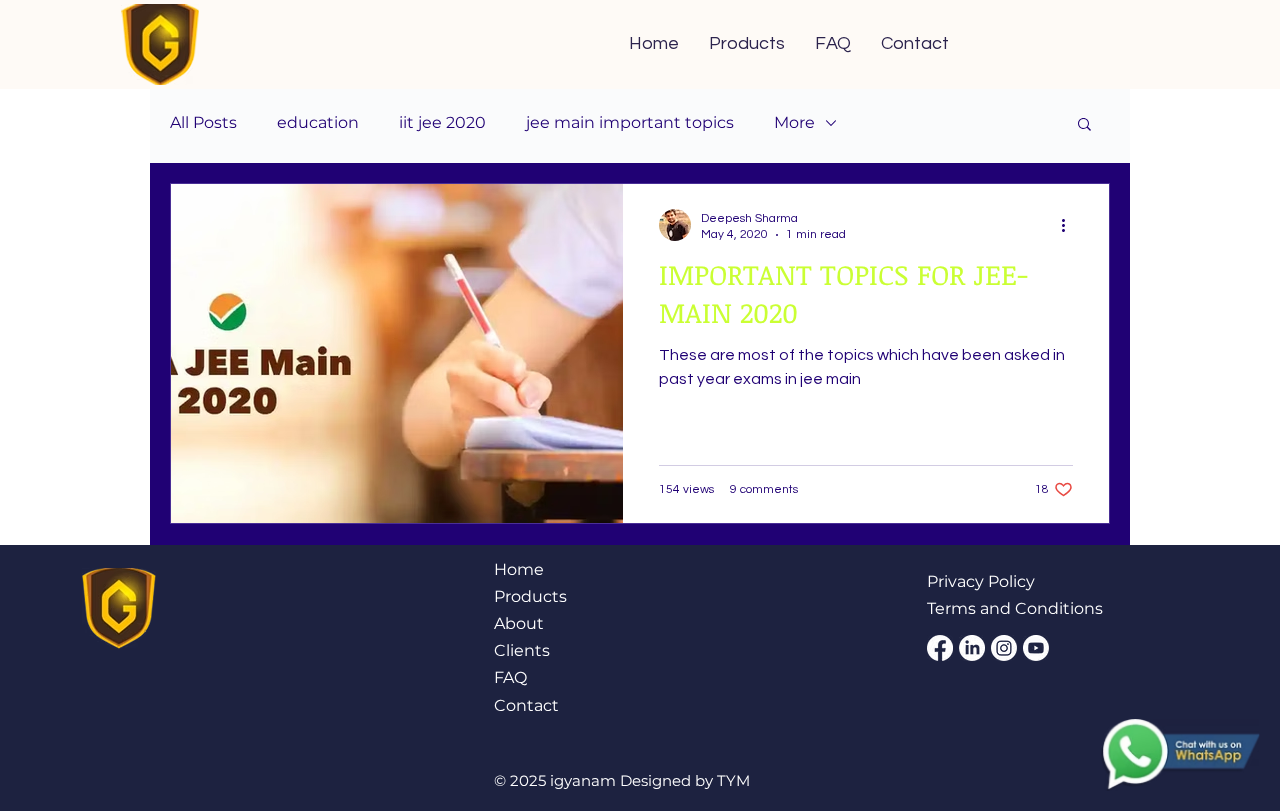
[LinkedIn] (972, 648)
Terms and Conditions (1015, 608)
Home (519, 569)
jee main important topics (630, 122)
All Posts (203, 122)
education (318, 122)
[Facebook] (940, 648)
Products (530, 596)
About (519, 623)
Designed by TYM (685, 780)
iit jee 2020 (442, 122)
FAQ (510, 677)
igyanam (585, 780)
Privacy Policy (981, 581)
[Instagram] (1004, 648)
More (794, 122)
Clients (522, 650)
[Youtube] (1036, 648)
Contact (528, 705)
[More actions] (1070, 225)
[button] (1084, 125)
